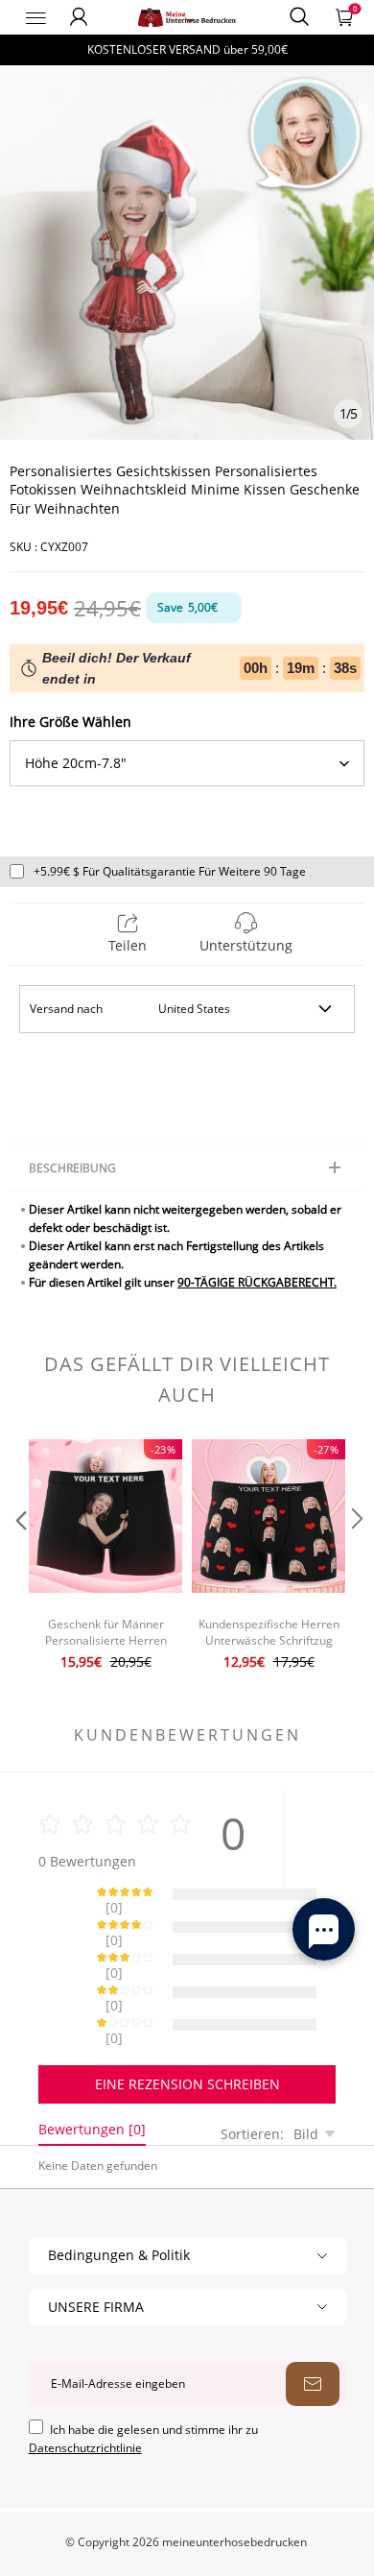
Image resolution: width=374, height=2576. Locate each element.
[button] (19, 1557)
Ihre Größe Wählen (70, 722)
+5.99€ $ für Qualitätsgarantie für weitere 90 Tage (170, 871)
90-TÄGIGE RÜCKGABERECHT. (257, 1282)
